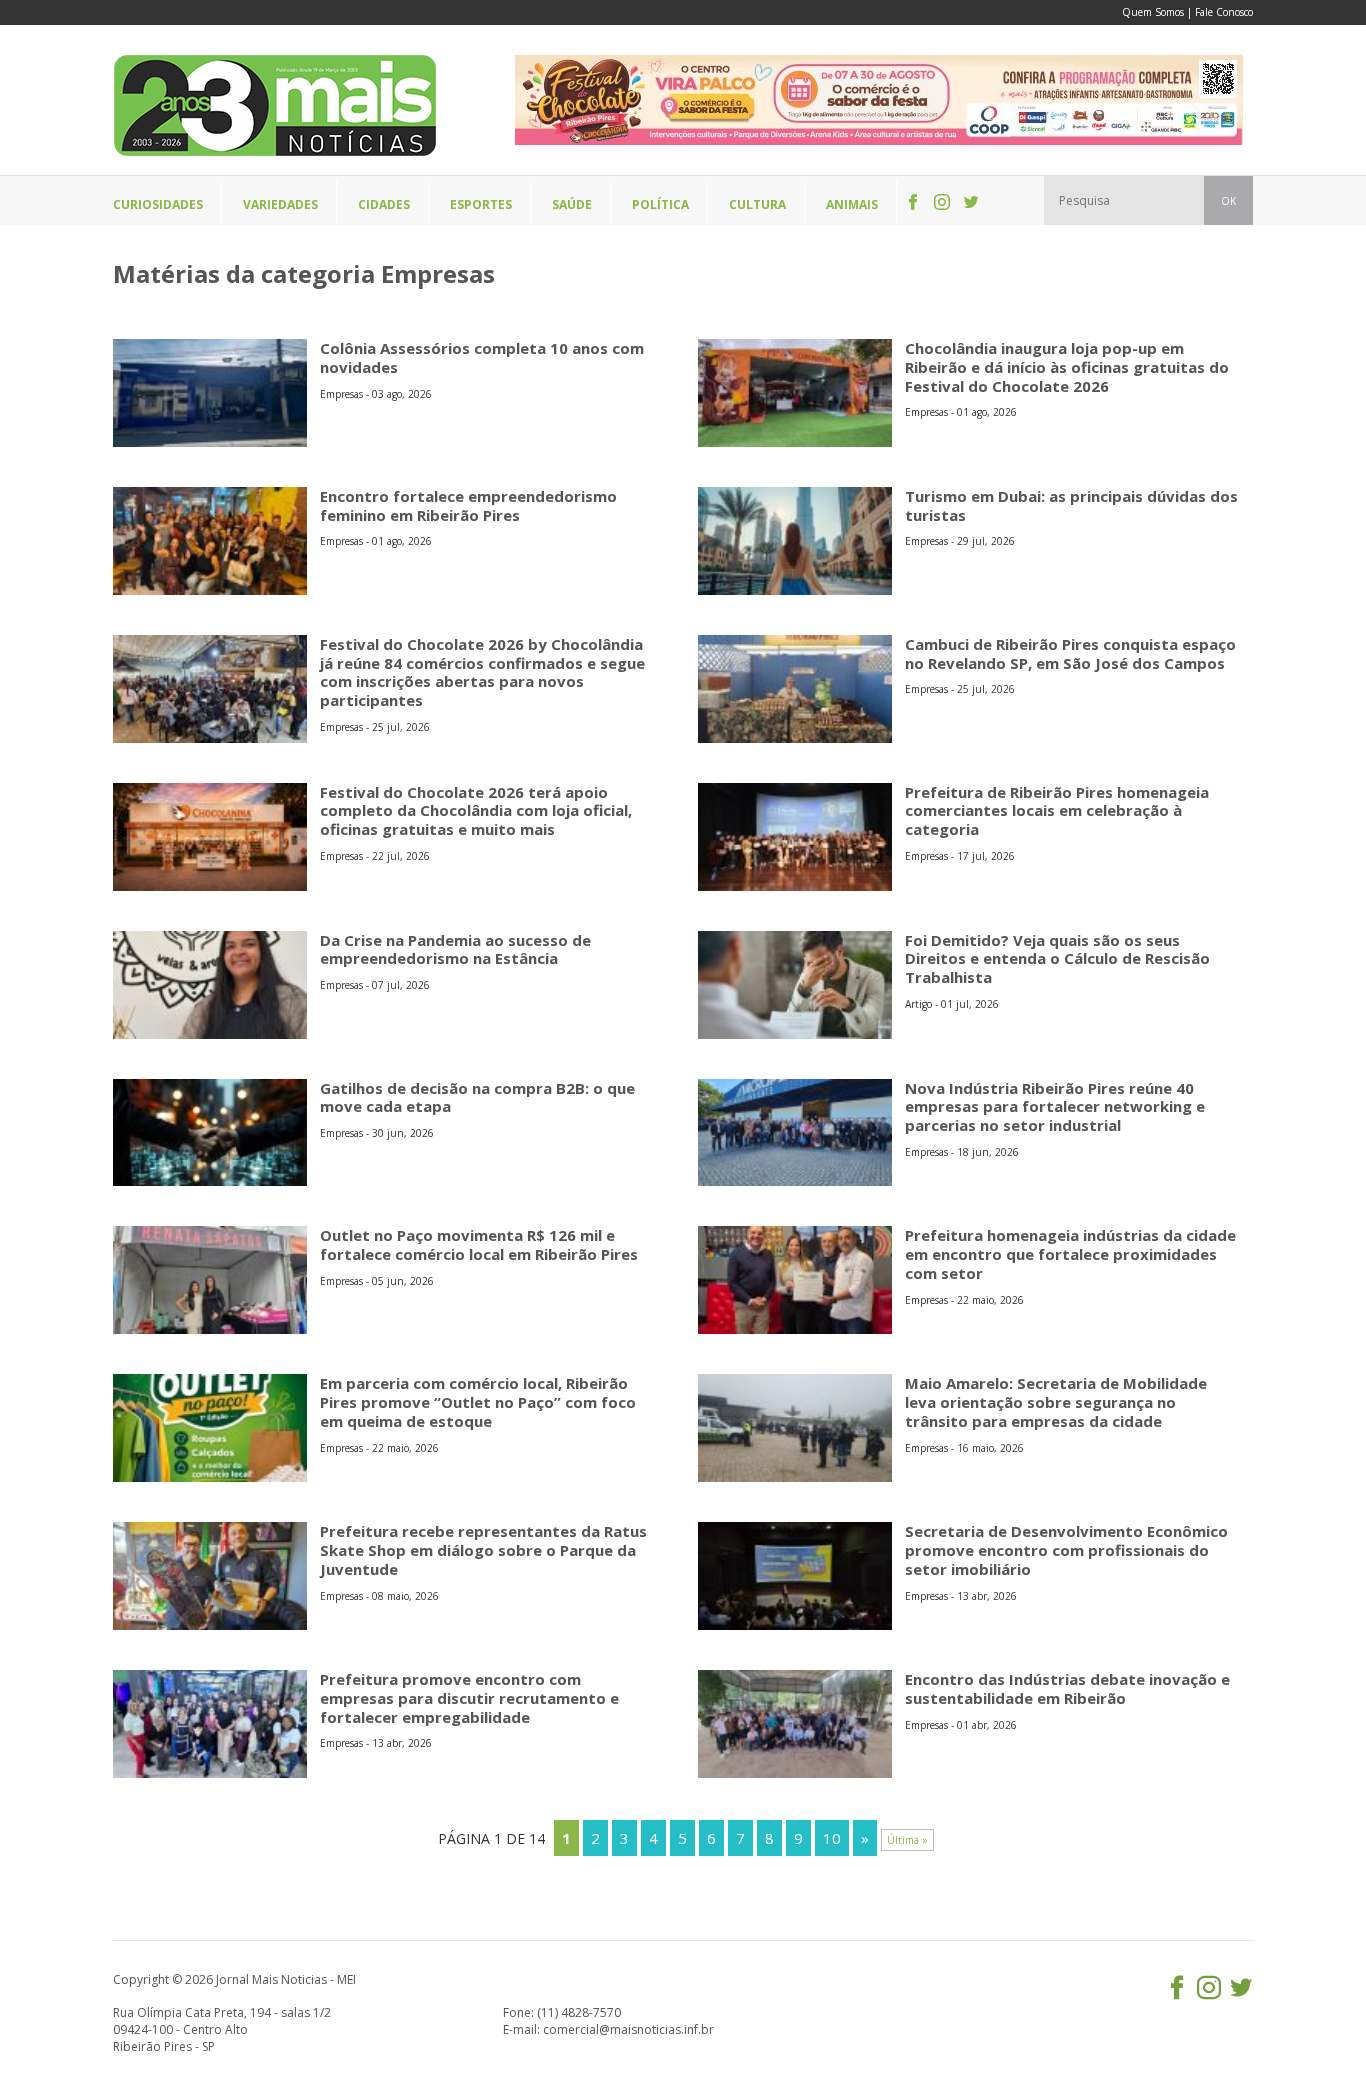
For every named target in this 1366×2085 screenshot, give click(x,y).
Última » (907, 1840)
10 (832, 1838)
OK (1228, 201)
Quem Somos (1153, 12)
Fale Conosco (1224, 12)
